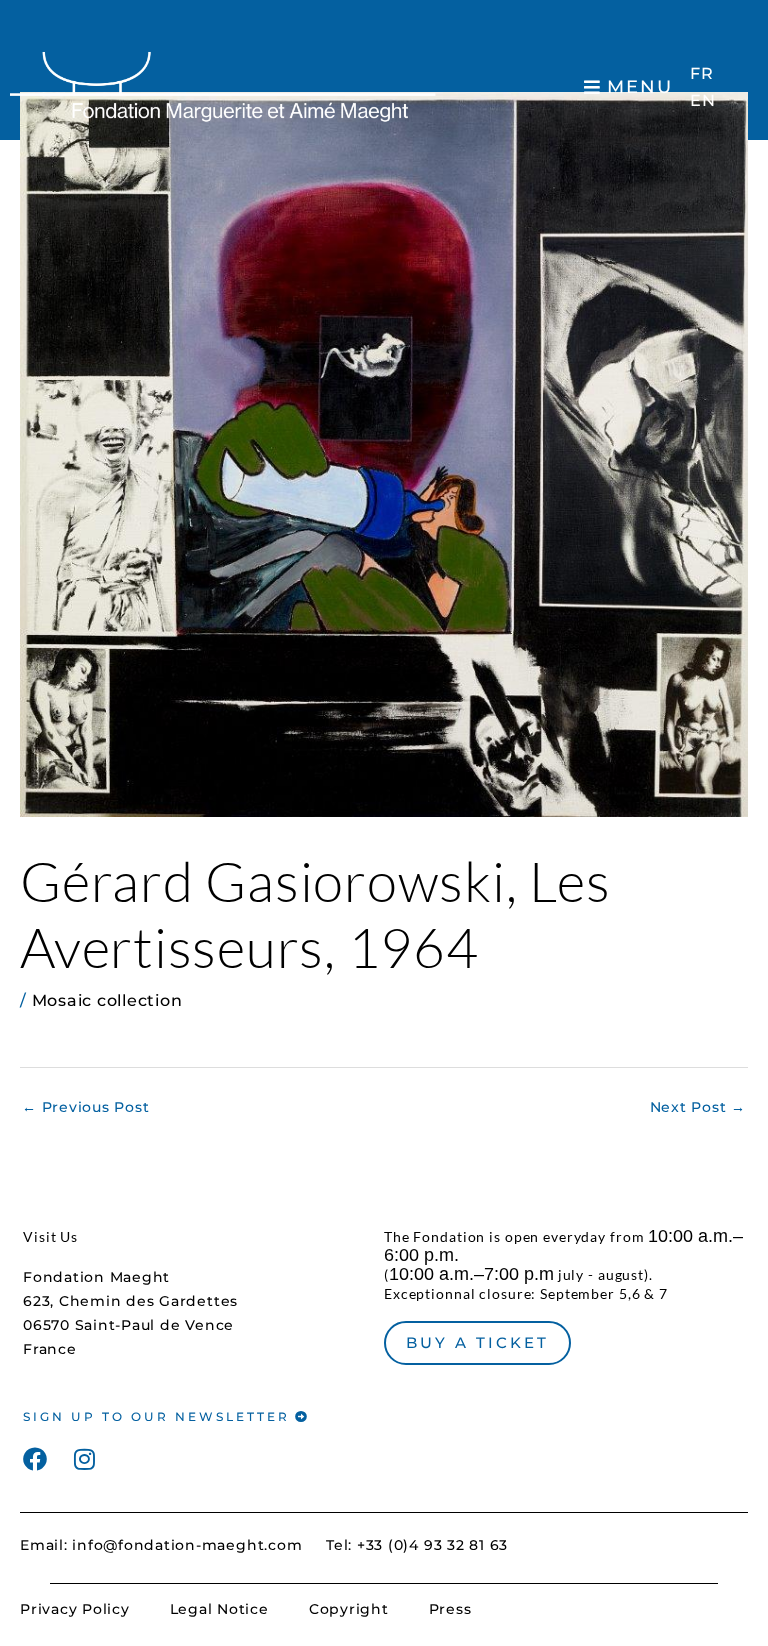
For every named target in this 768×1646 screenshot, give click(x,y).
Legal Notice (219, 1609)
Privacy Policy (75, 1609)
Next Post (698, 1107)
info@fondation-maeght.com (187, 1545)
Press (450, 1609)
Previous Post (85, 1107)
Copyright (349, 1609)
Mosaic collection (107, 1000)
